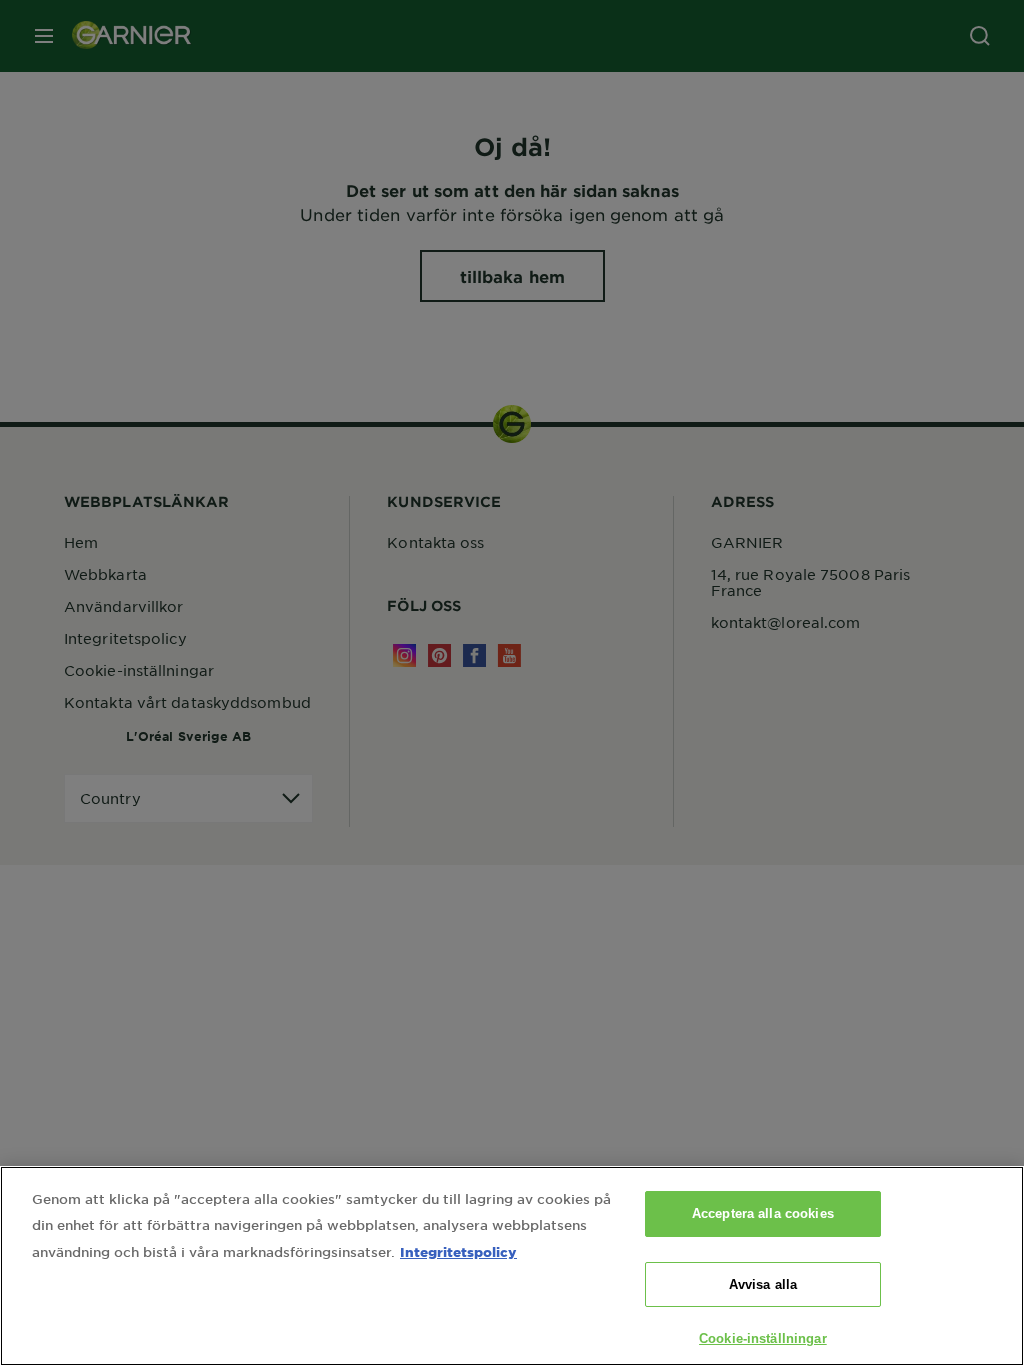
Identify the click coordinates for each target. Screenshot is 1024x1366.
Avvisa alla (763, 1284)
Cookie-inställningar (763, 1338)
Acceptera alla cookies (763, 1213)
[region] (512, 1266)
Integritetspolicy (458, 1251)
